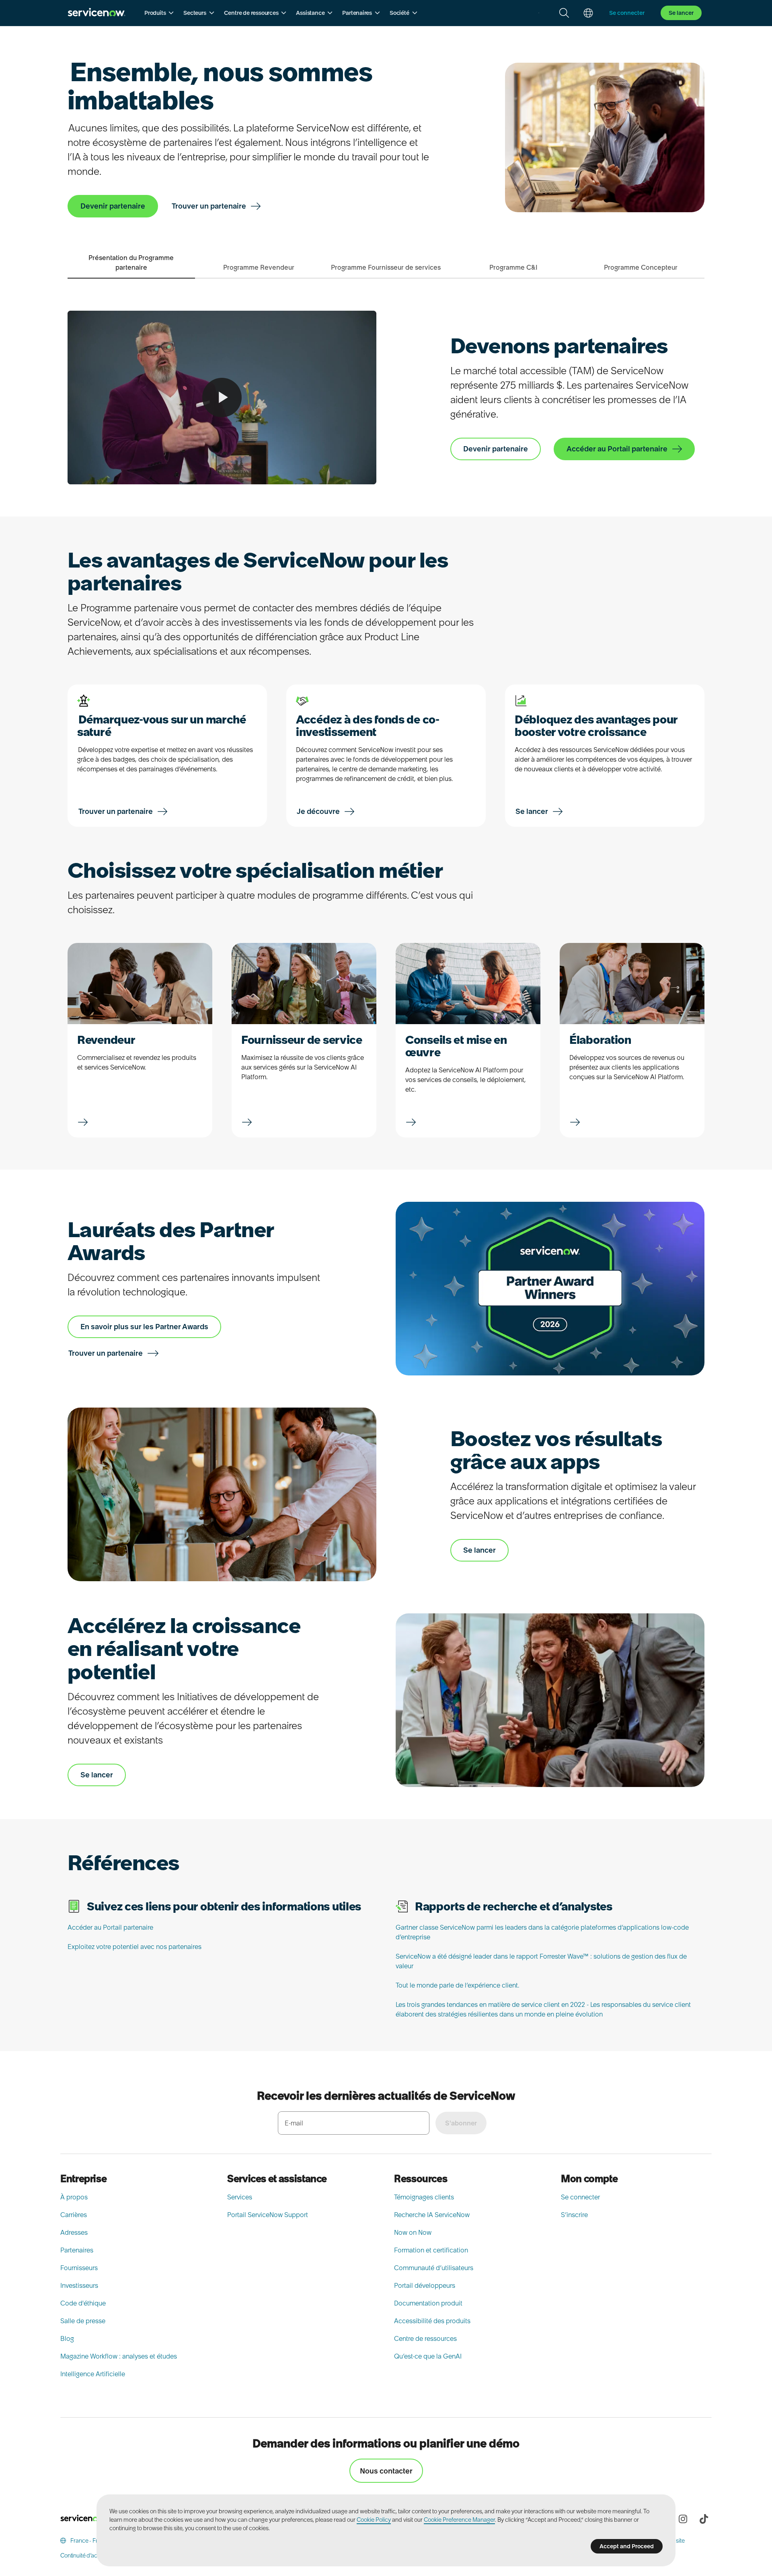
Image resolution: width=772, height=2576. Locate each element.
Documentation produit (428, 2303)
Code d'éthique (83, 2303)
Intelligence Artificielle (93, 2374)
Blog (67, 2338)
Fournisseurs (79, 2268)
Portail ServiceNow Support (268, 2215)
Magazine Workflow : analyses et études (119, 2356)
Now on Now (413, 2232)
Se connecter (580, 2197)
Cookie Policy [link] (374, 2520)
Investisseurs (79, 2285)
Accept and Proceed (627, 2546)
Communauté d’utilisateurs (434, 2268)
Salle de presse (83, 2321)
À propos (74, 2197)
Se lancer (681, 13)
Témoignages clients (424, 2197)
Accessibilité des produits (432, 2321)
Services (240, 2197)
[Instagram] (683, 2519)
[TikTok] (704, 2519)
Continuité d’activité (84, 2556)
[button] (159, 13)
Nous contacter (386, 2471)
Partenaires (77, 2250)
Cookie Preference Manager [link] (459, 2520)
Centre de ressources (425, 2338)
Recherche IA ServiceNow (432, 2215)
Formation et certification (431, 2250)
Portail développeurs (425, 2285)
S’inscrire (574, 2215)
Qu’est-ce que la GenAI (428, 2356)
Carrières (74, 2215)
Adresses (74, 2232)
